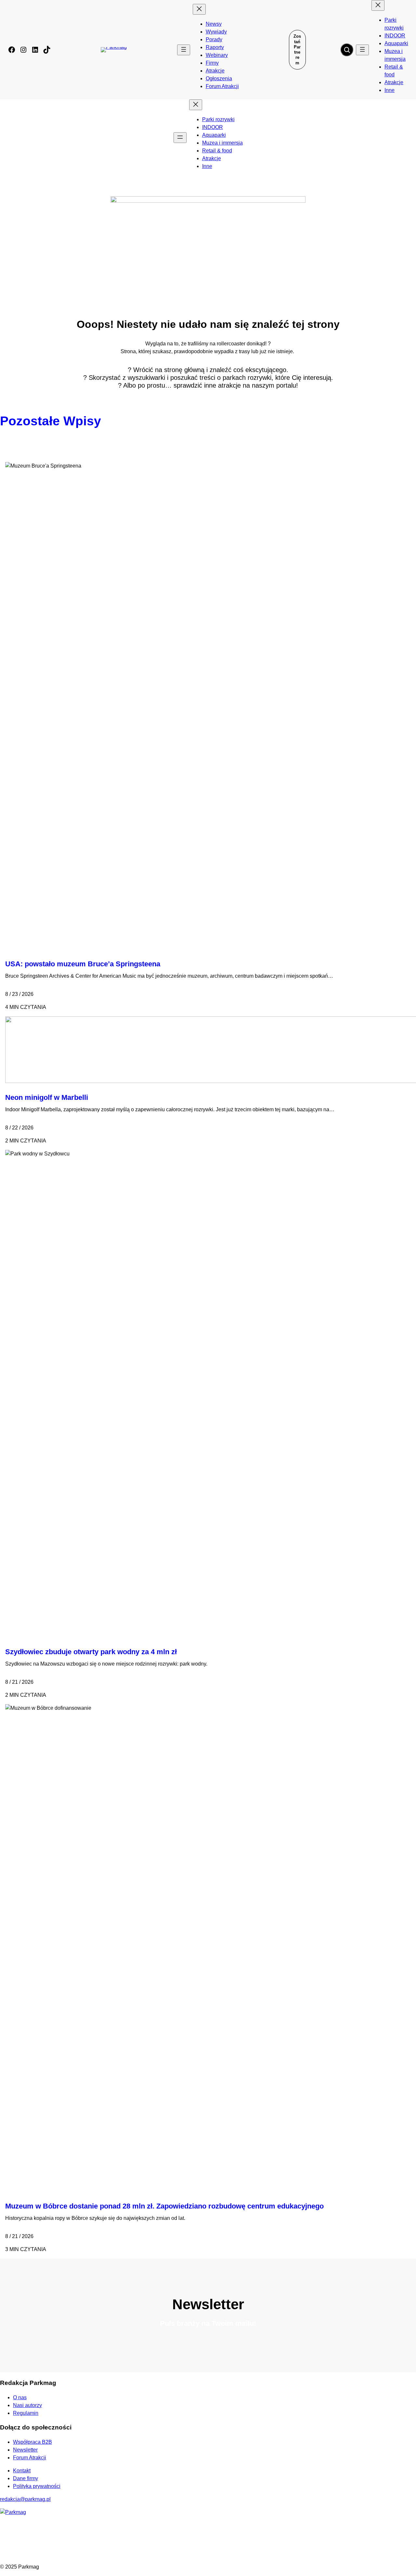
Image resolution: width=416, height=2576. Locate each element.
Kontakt (22, 2471)
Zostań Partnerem (297, 49)
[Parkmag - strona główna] (13, 2512)
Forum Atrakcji (30, 2458)
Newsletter (25, 2450)
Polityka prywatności (37, 2486)
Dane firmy (26, 2478)
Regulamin (26, 2413)
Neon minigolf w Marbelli (47, 1097)
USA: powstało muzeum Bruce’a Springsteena (83, 964)
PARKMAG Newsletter (7, 1286)
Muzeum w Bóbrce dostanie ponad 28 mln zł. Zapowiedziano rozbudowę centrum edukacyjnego (164, 2206)
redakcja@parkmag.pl (25, 2499)
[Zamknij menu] (199, 9)
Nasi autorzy (27, 2405)
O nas (20, 2397)
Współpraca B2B (32, 2442)
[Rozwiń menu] (184, 50)
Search (347, 50)
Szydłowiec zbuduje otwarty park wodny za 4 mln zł (91, 1652)
